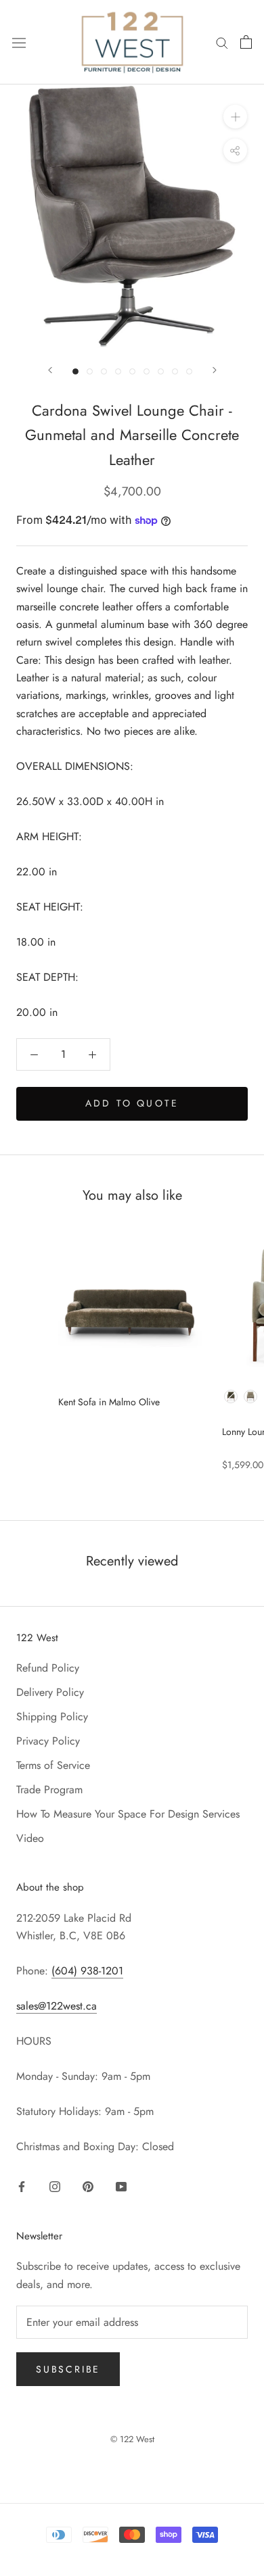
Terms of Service (53, 1765)
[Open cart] (246, 42)
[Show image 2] (90, 371)
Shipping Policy (52, 1717)
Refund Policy (48, 1668)
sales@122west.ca (57, 2006)
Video (30, 1838)
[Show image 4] (118, 371)
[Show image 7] (161, 371)
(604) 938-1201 (87, 1971)
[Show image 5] (132, 371)
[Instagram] (55, 2186)
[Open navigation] (19, 42)
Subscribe (68, 2369)
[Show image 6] (147, 371)
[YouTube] (121, 2186)
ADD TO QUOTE (132, 1103)
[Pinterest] (88, 2186)
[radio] (231, 1396)
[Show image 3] (104, 371)
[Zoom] (235, 117)
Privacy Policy (48, 1741)
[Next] (215, 370)
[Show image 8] (175, 371)
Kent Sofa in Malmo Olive (109, 1402)
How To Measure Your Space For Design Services (128, 1814)
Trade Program (49, 1790)
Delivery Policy (50, 1692)
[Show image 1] (75, 371)
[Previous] (50, 370)
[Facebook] (22, 2186)
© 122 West (132, 2439)
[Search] (222, 42)
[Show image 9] (189, 371)
